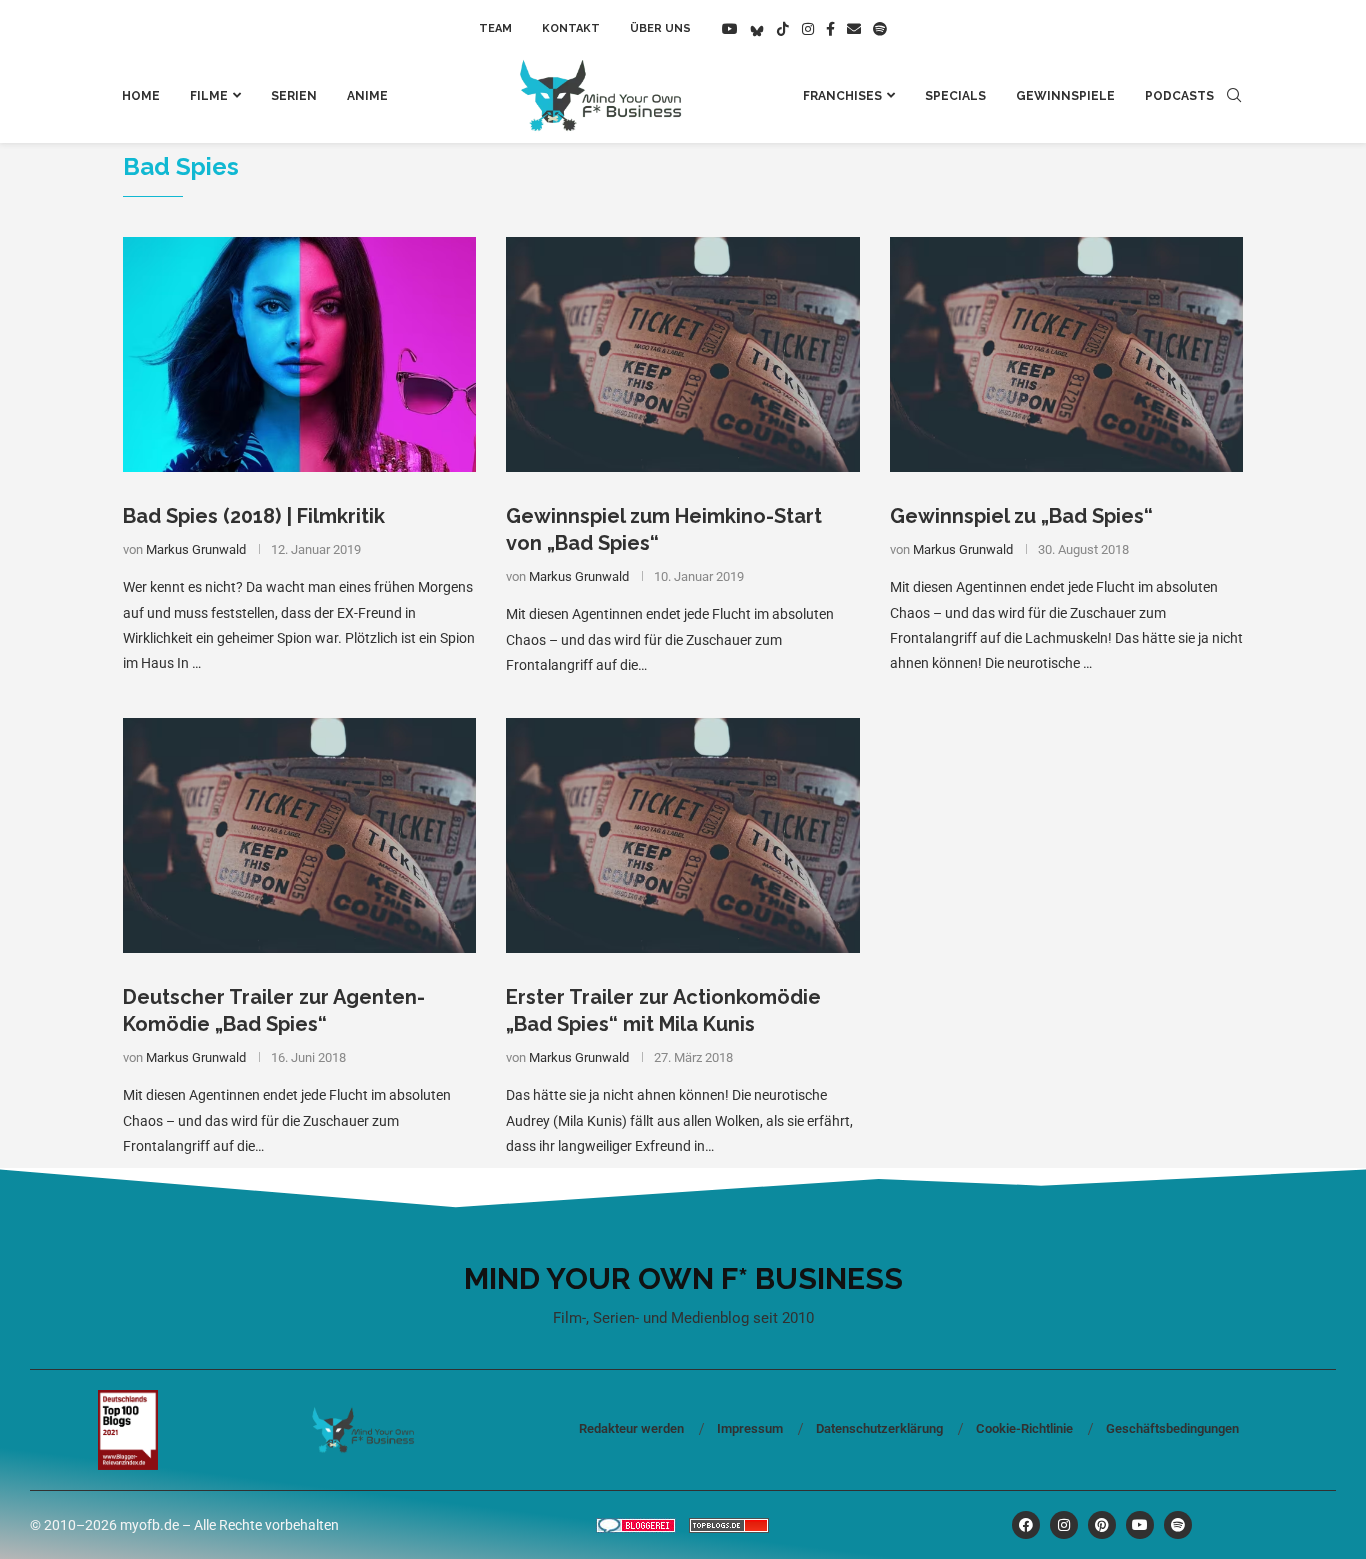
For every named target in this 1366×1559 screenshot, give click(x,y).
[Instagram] (808, 29)
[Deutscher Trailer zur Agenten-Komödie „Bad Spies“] (299, 836)
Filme (209, 96)
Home (141, 96)
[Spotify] (880, 29)
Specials (955, 96)
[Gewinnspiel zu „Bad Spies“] (1066, 355)
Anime (367, 96)
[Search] (1234, 96)
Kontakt (571, 28)
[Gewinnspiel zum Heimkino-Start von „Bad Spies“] (682, 355)
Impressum (750, 1428)
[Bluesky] (757, 29)
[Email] (854, 29)
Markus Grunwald (196, 549)
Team (495, 28)
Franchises (842, 96)
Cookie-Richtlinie (1024, 1428)
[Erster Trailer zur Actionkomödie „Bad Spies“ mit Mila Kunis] (682, 836)
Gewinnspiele (1065, 96)
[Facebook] (830, 29)
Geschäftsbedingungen (1172, 1428)
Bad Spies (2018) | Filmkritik (254, 516)
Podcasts (1179, 96)
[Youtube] (730, 29)
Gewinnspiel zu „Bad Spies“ (1021, 516)
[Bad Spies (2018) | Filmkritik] (299, 355)
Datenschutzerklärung (879, 1428)
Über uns (660, 28)
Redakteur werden (631, 1428)
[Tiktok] (783, 29)
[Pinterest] (1102, 1525)
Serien (294, 96)
